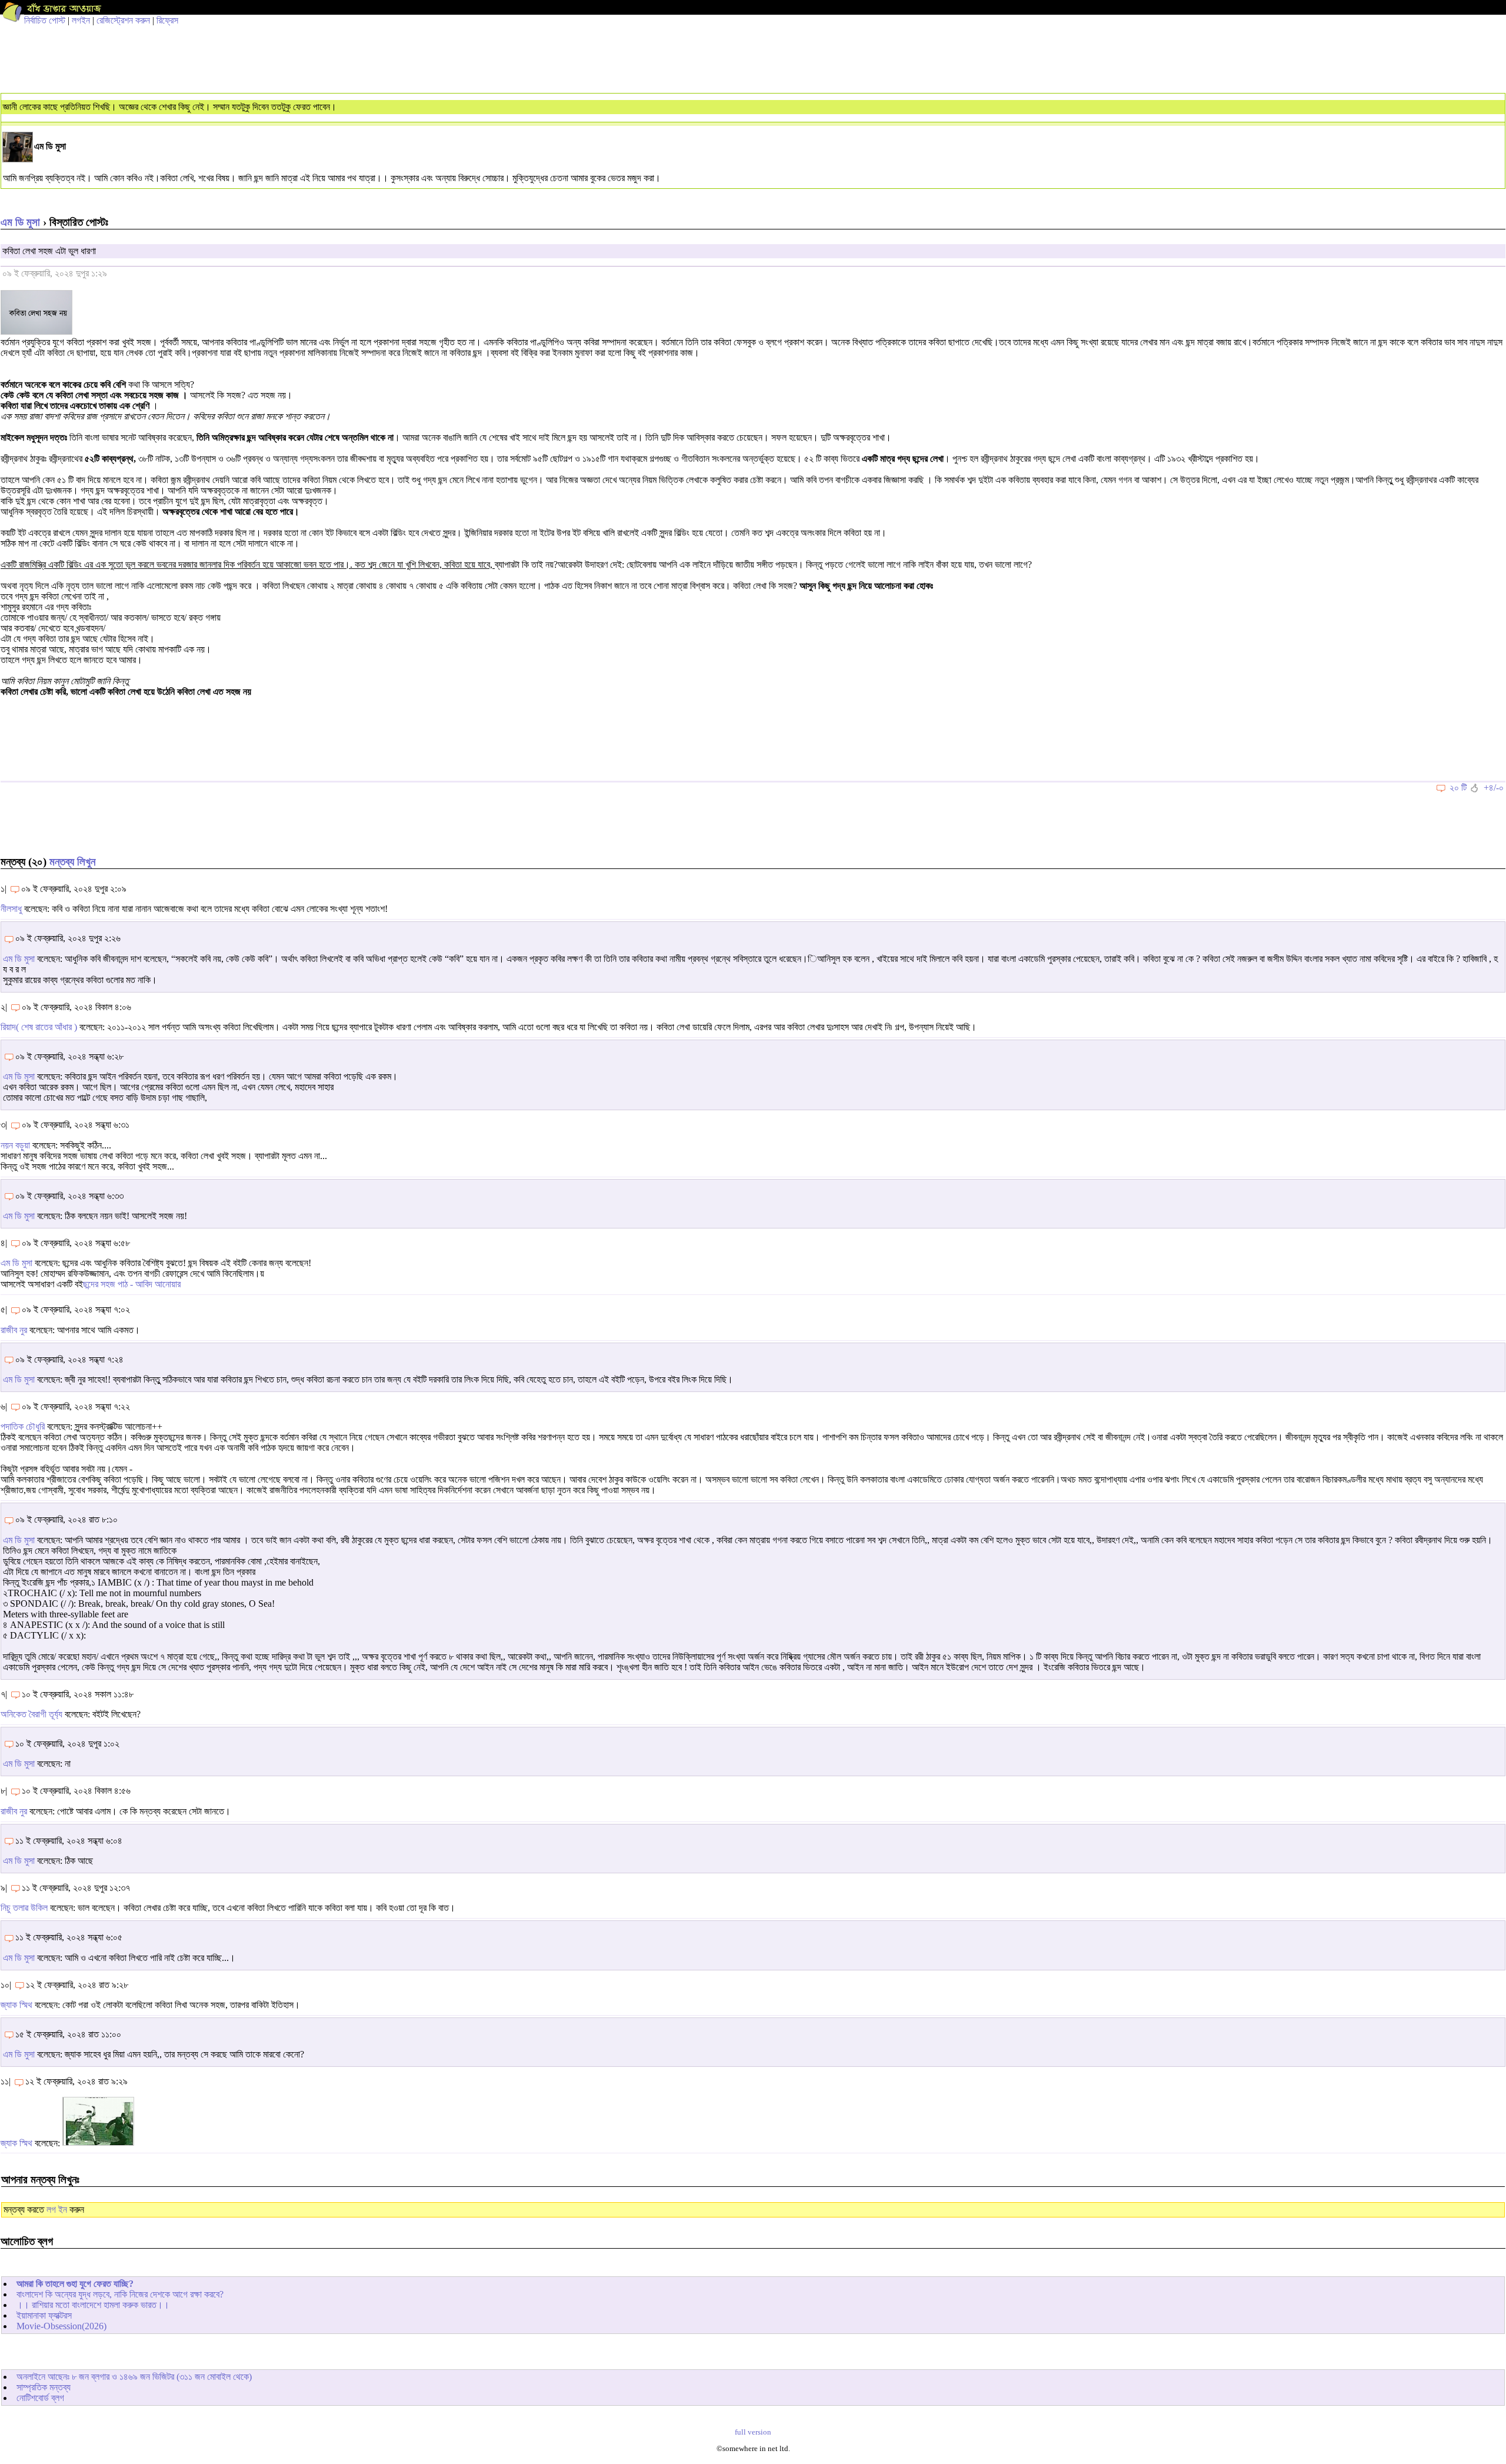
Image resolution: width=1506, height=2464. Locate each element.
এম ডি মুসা (20, 222)
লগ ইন (57, 2210)
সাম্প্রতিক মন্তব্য (44, 2387)
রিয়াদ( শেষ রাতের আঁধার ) (39, 1027)
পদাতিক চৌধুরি (23, 1426)
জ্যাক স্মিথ (16, 2005)
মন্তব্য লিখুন (72, 862)
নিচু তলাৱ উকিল (24, 1908)
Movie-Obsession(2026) (61, 2326)
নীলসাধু (11, 909)
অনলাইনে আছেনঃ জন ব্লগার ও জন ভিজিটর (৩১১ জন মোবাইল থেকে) (134, 2377)
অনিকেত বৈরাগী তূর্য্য (33, 1714)
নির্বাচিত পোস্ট (45, 20)
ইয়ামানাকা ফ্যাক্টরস (44, 2315)
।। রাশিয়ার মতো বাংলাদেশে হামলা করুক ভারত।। (93, 2305)
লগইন (81, 20)
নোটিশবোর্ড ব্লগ (40, 2398)
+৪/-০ (1494, 788)
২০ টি (1458, 788)
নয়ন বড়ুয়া (15, 1145)
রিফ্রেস (167, 20)
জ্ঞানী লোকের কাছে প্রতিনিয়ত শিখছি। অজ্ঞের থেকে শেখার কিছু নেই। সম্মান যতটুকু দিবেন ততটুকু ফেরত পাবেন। (170, 107)
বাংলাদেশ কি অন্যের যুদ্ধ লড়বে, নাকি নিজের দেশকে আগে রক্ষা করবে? (120, 2294)
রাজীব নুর (14, 1330)
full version (753, 2432)
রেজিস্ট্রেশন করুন (123, 20)
